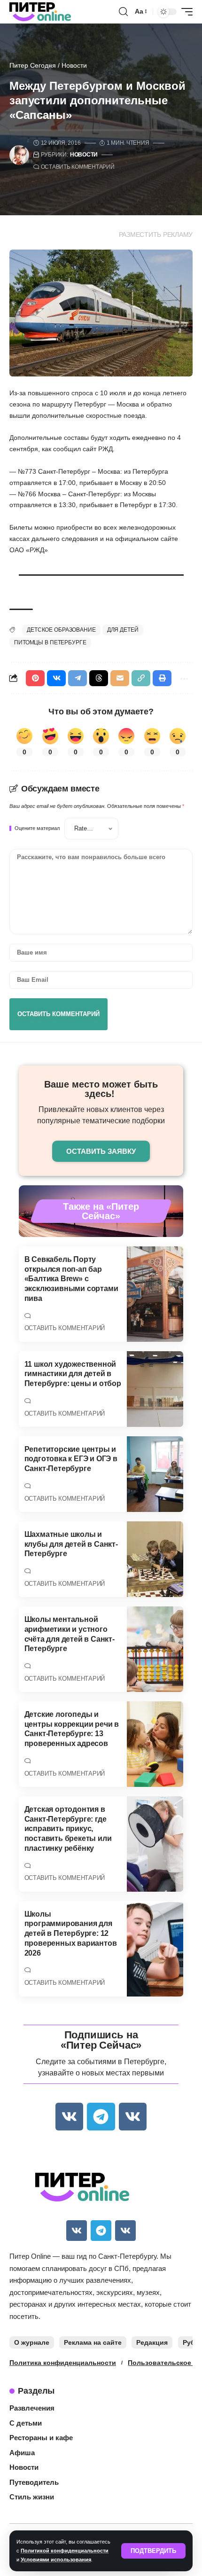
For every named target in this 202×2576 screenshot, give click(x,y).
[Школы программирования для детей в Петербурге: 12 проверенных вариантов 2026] (155, 1949)
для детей (123, 630)
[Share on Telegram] (78, 678)
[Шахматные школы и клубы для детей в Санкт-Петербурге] (155, 1559)
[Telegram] (101, 2117)
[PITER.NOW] (40, 12)
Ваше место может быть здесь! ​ (101, 1089)
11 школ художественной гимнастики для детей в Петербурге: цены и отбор (73, 1374)
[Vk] (69, 2117)
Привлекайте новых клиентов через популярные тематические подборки (101, 1115)
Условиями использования (56, 2560)
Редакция (152, 2342)
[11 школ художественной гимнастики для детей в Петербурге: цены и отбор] (155, 1389)
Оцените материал (37, 828)
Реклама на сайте (93, 2342)
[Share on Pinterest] (35, 678)
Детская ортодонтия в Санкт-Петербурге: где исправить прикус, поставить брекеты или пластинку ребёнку (68, 1829)
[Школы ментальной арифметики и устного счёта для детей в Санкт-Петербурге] (155, 1649)
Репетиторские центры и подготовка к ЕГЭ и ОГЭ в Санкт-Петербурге (71, 1459)
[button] (153, 2551)
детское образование (61, 630)
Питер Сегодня (33, 65)
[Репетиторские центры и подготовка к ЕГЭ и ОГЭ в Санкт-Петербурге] (155, 1474)
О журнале (32, 2342)
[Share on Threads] (99, 678)
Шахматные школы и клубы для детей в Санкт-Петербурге (71, 1544)
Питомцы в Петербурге (50, 642)
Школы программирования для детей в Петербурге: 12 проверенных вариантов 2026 (71, 1934)
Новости (74, 65)
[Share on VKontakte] (56, 678)
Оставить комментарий (78, 167)
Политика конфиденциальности (63, 2363)
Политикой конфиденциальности (65, 2551)
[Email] (120, 678)
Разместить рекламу (156, 235)
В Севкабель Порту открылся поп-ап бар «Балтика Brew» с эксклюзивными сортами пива (71, 1279)
